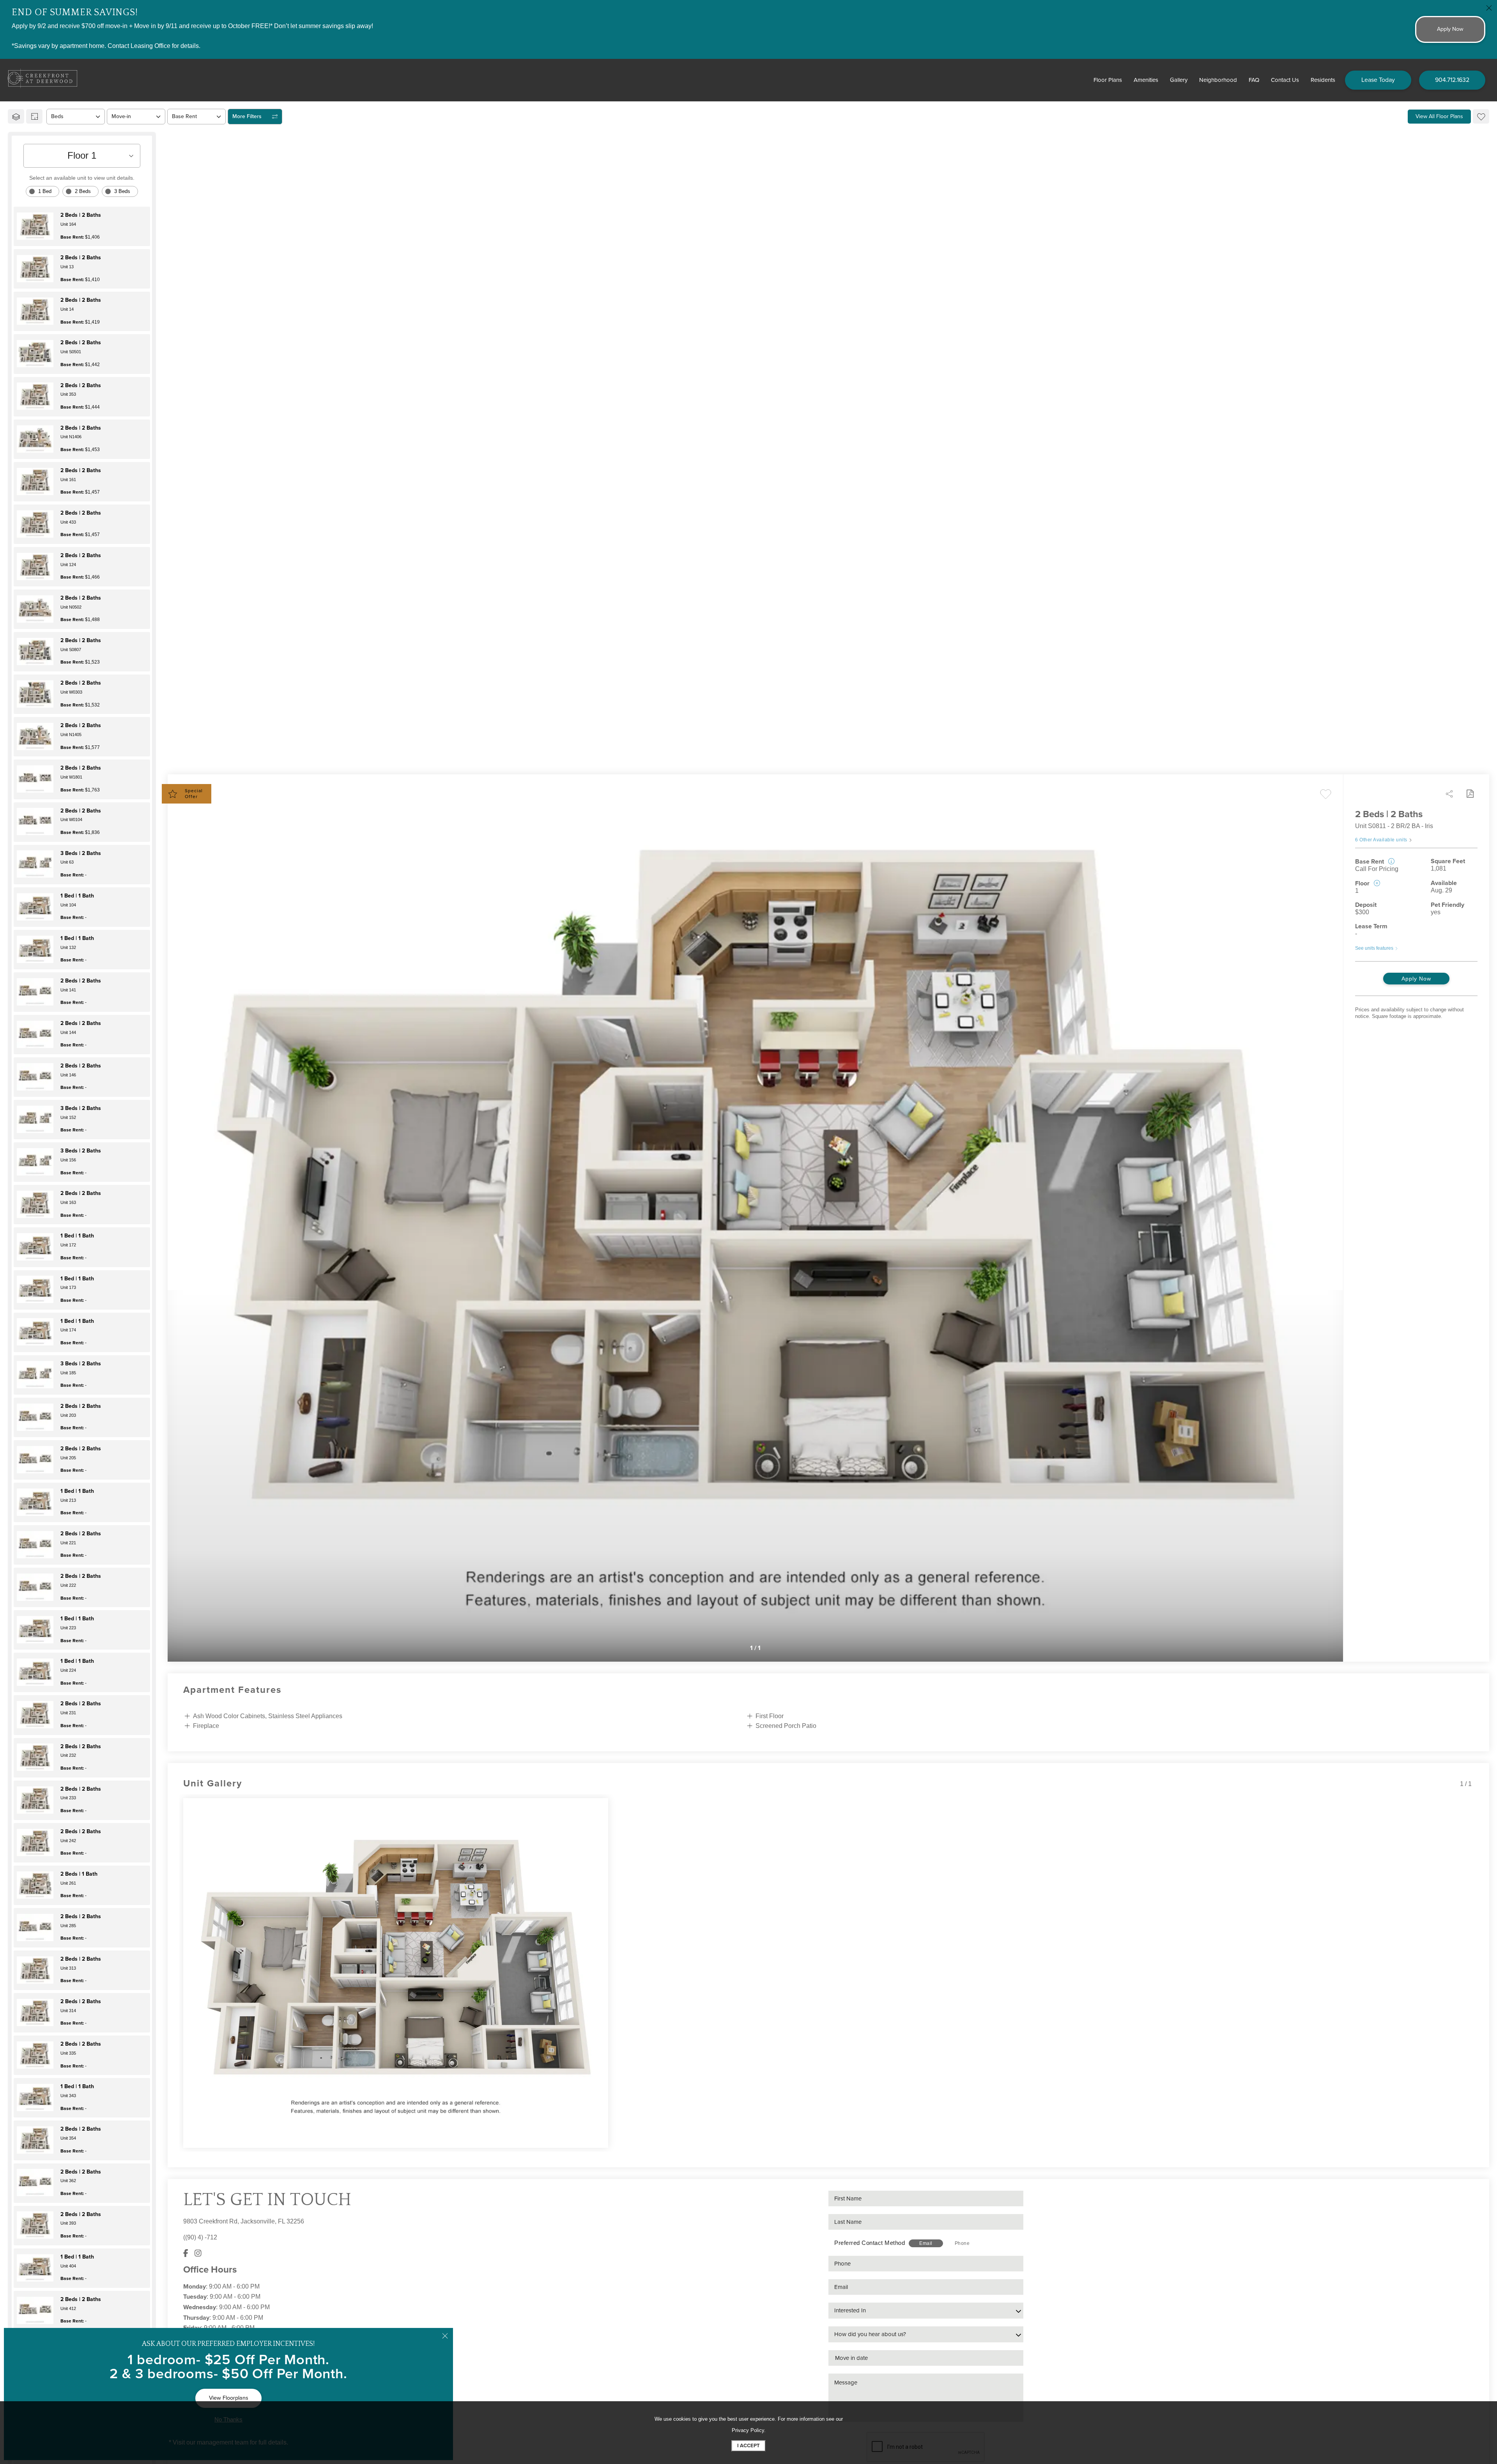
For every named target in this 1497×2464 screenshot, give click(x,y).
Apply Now (1416, 979)
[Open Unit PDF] (1470, 794)
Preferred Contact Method (870, 2243)
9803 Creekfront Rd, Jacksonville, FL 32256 (244, 2221)
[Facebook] (186, 2254)
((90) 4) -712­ (200, 2237)
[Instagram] (198, 2254)
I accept (748, 2446)
